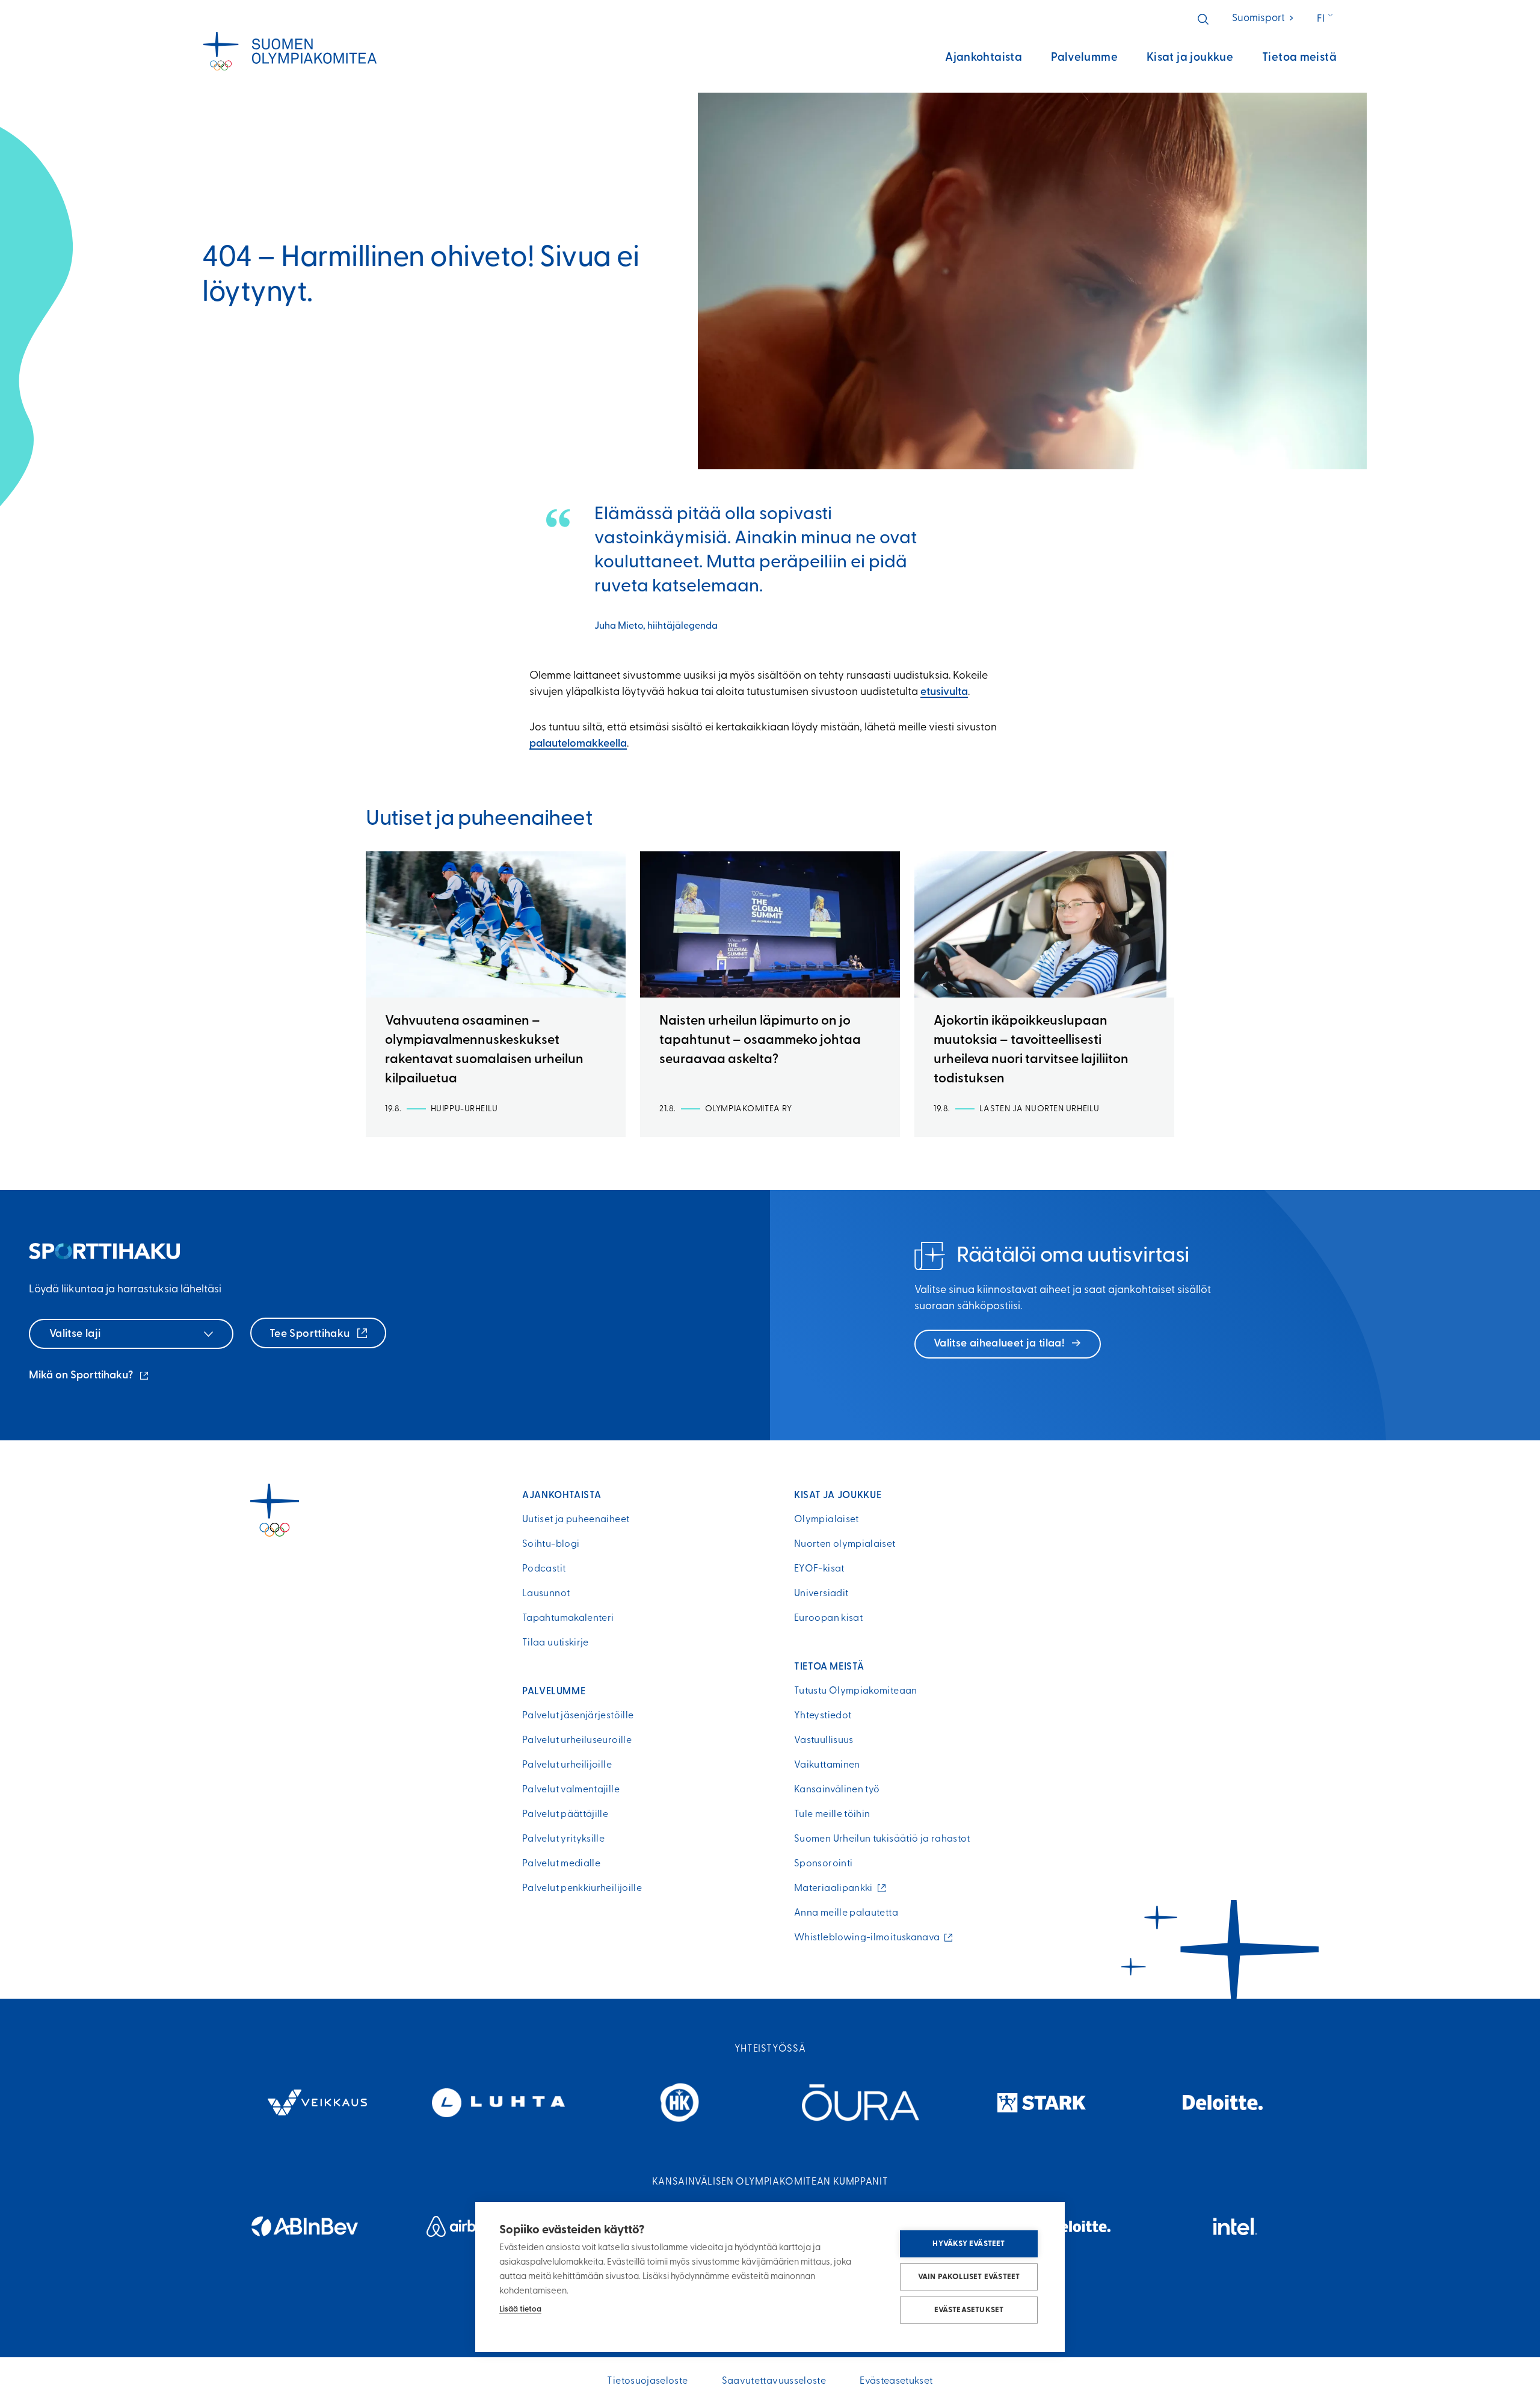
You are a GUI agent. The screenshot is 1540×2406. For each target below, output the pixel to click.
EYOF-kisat (819, 1569)
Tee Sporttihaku (311, 1334)
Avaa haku (1203, 19)
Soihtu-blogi (551, 1544)
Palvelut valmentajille (571, 1790)
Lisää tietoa (520, 2309)
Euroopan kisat (828, 1618)
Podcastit (544, 1569)
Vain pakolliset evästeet (969, 2277)
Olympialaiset (827, 1520)
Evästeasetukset (969, 2310)
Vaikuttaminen (827, 1765)
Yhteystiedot (823, 1716)
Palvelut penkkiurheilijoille (582, 1889)
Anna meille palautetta (846, 1913)
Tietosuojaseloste (647, 2381)
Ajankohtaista (984, 58)
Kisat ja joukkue (1190, 58)
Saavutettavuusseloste (774, 2381)
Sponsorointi (823, 1864)
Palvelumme (1084, 58)
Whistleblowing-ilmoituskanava (870, 1938)
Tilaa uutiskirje (556, 1643)
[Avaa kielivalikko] (1326, 19)
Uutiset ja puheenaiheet (576, 1520)
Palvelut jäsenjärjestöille (578, 1716)
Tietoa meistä (1299, 58)
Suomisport (1264, 18)
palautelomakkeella (578, 744)
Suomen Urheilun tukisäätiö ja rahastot (882, 1839)
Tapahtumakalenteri (568, 1618)
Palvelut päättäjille (565, 1815)
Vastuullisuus (824, 1741)
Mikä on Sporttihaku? (90, 1377)
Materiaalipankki (836, 1889)
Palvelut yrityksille (563, 1839)
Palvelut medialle (561, 1864)
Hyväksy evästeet (969, 2244)
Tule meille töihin (832, 1815)
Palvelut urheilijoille (567, 1765)
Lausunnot (546, 1594)
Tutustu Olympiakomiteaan (856, 1691)
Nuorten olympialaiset (845, 1544)
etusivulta (944, 692)
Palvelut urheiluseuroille (577, 1741)
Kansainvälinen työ (837, 1790)
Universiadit (821, 1594)
